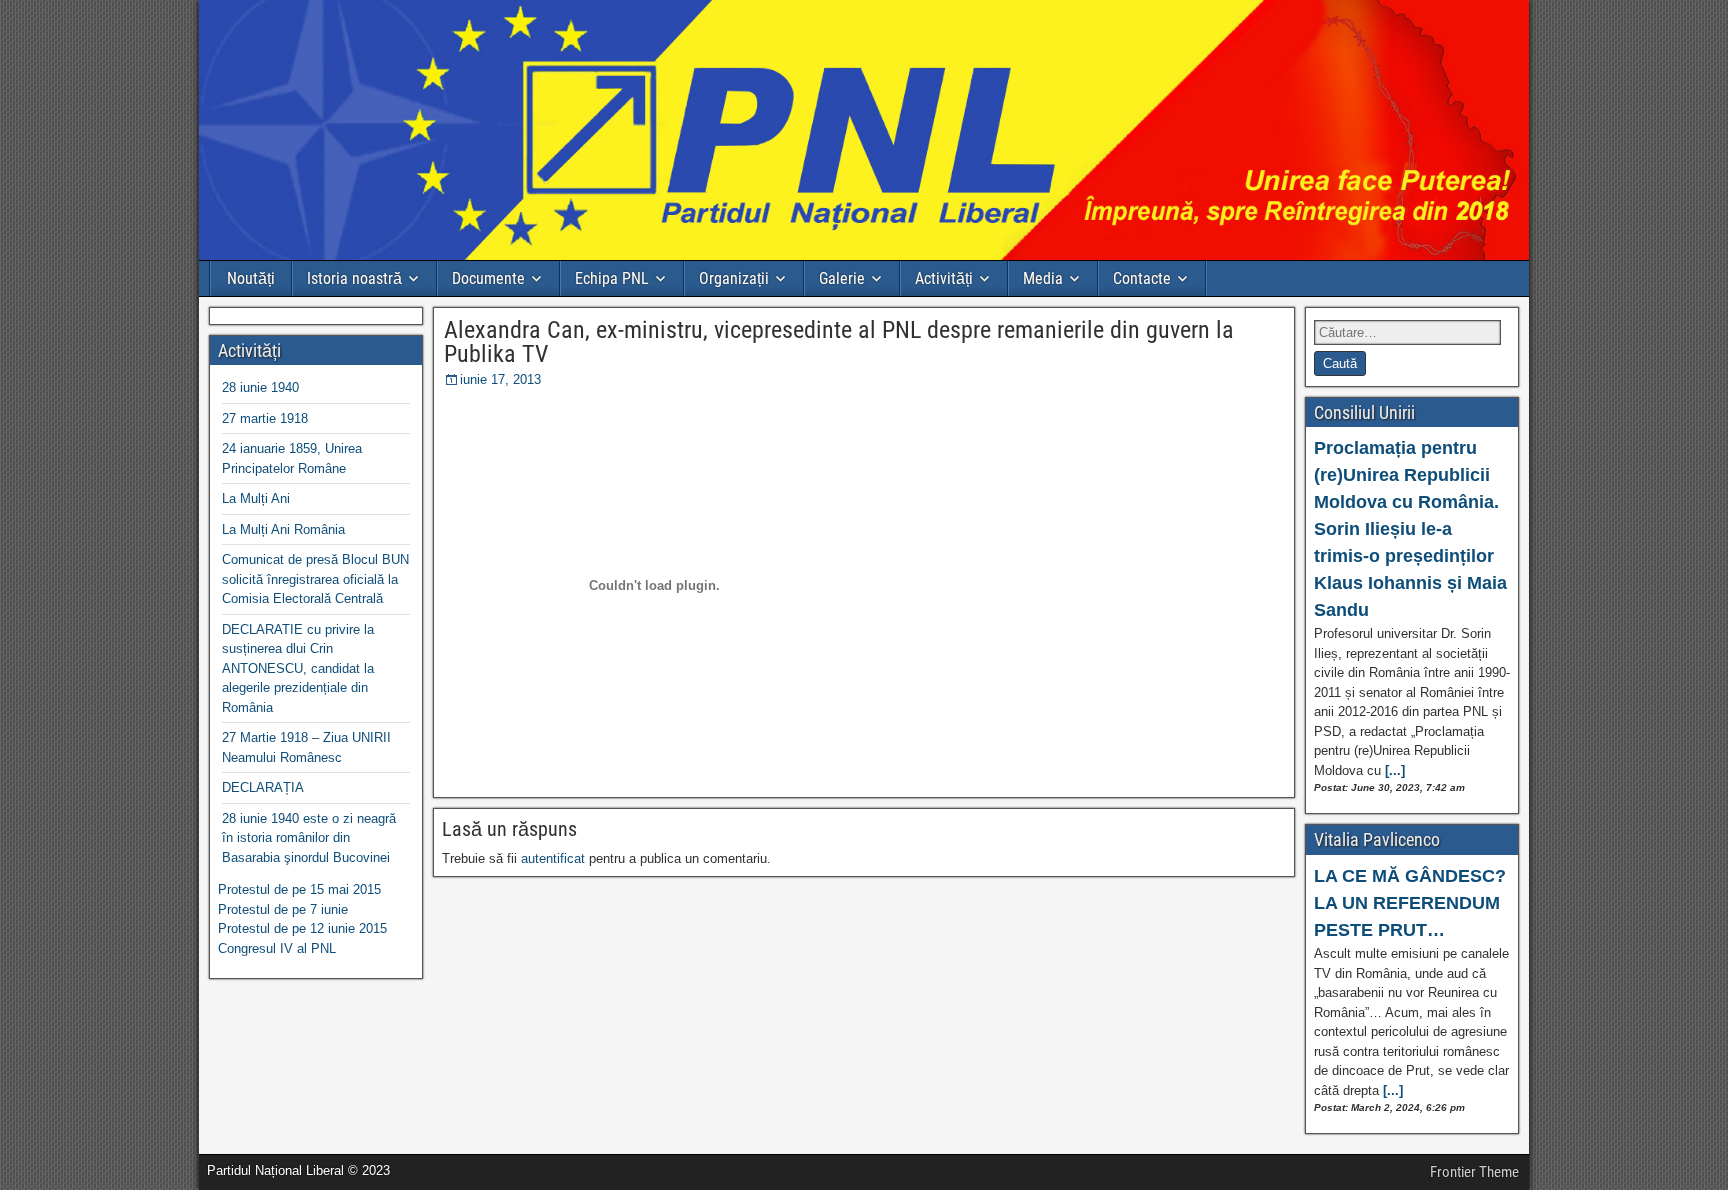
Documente (488, 278)
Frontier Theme (1474, 1172)
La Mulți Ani (256, 498)
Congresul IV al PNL (277, 948)
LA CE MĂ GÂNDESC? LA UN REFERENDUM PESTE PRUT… (1410, 903)
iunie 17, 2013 (500, 379)
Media (1043, 278)
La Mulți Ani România (283, 529)
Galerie (842, 278)
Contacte (1142, 278)
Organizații (734, 278)
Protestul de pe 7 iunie (283, 909)
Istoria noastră (354, 278)
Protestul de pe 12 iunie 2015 (302, 928)
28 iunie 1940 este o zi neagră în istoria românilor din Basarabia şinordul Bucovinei (309, 838)
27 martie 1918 (265, 418)
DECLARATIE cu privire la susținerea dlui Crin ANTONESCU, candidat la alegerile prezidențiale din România (298, 668)
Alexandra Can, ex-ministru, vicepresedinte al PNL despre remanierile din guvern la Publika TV (839, 342)
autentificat (553, 858)
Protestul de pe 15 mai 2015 (299, 889)
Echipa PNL (612, 278)
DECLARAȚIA (263, 787)
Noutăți (251, 278)
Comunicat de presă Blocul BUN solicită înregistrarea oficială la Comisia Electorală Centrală (315, 579)
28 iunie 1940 (260, 387)
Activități (944, 278)
